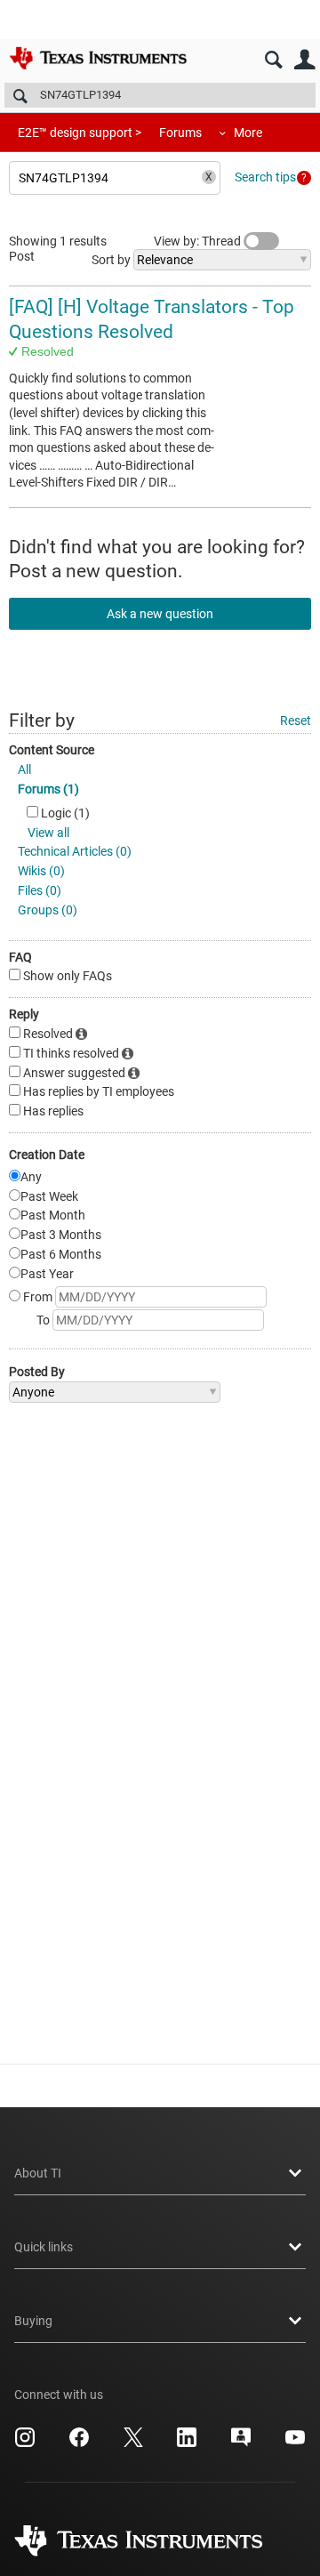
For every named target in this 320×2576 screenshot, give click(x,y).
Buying (33, 2321)
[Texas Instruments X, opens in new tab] (133, 2443)
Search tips (265, 177)
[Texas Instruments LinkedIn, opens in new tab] (187, 2443)
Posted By (37, 1372)
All (24, 769)
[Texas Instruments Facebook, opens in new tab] (79, 2443)
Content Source (52, 750)
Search (273, 60)
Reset (296, 720)
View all (48, 833)
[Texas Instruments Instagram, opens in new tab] (25, 2443)
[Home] (98, 58)
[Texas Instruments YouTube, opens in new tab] (295, 2443)
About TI (38, 2173)
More (248, 133)
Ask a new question (160, 614)
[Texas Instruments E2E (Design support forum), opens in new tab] (241, 2443)
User (304, 60)
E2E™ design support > (80, 133)
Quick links (44, 2247)
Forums (180, 133)
